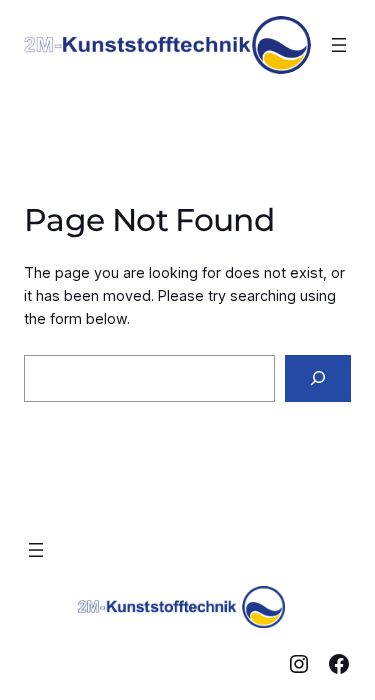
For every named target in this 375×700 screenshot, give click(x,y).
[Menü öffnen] (339, 45)
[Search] (318, 378)
